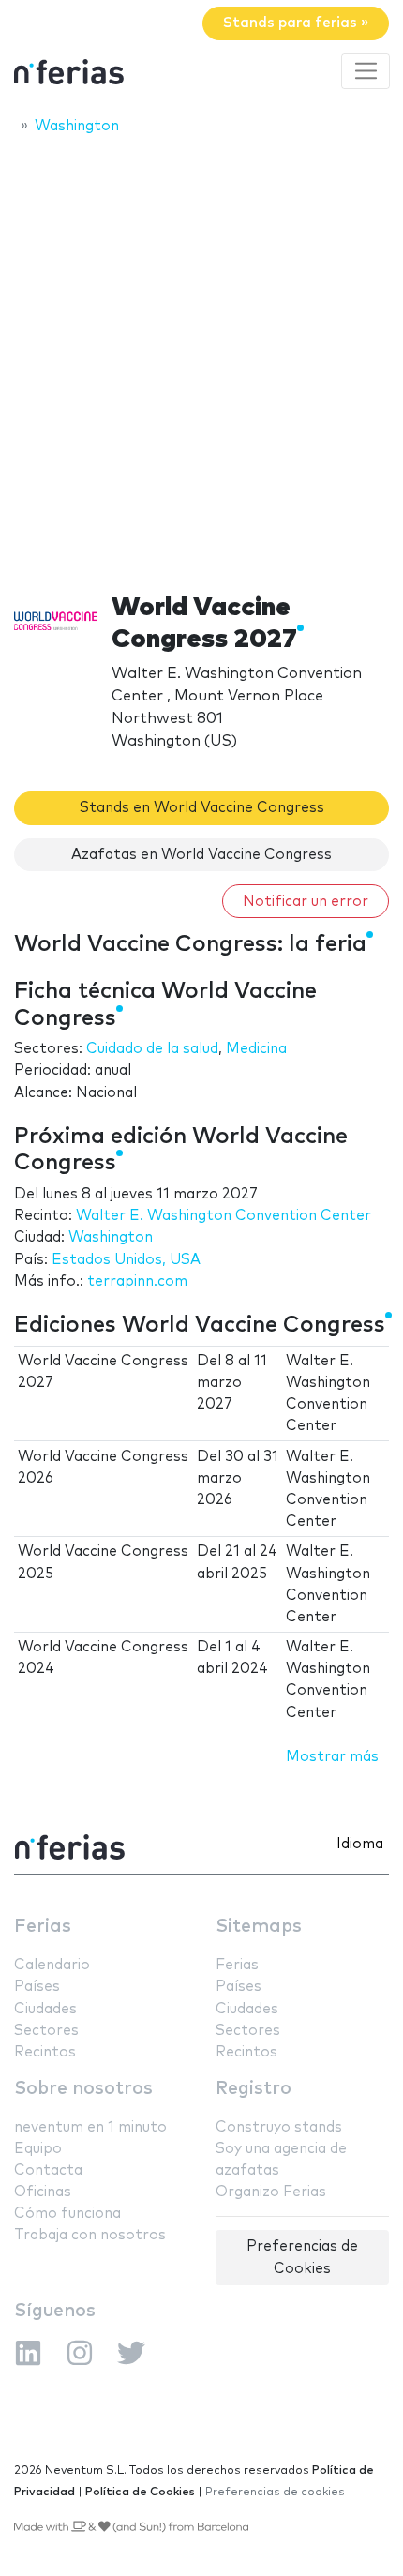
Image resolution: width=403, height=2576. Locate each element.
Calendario (52, 1965)
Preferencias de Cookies (302, 2257)
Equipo (38, 2149)
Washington (111, 1237)
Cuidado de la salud (152, 1049)
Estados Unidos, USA (126, 1260)
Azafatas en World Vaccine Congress (201, 855)
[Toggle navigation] (366, 71)
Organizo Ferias (271, 2192)
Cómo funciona (67, 2214)
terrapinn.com (137, 1281)
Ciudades (45, 2009)
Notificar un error (306, 902)
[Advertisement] (201, 358)
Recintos (45, 2052)
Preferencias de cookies (275, 2492)
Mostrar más (332, 1757)
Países (37, 1987)
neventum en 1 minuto (90, 2127)
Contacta (48, 2170)
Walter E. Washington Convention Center (224, 1216)
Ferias (43, 1927)
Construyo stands (279, 2127)
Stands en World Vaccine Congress (202, 808)
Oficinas (43, 2192)
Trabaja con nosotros (90, 2235)
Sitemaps (259, 1927)
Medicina (256, 1049)
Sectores (46, 2031)
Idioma (360, 1844)
